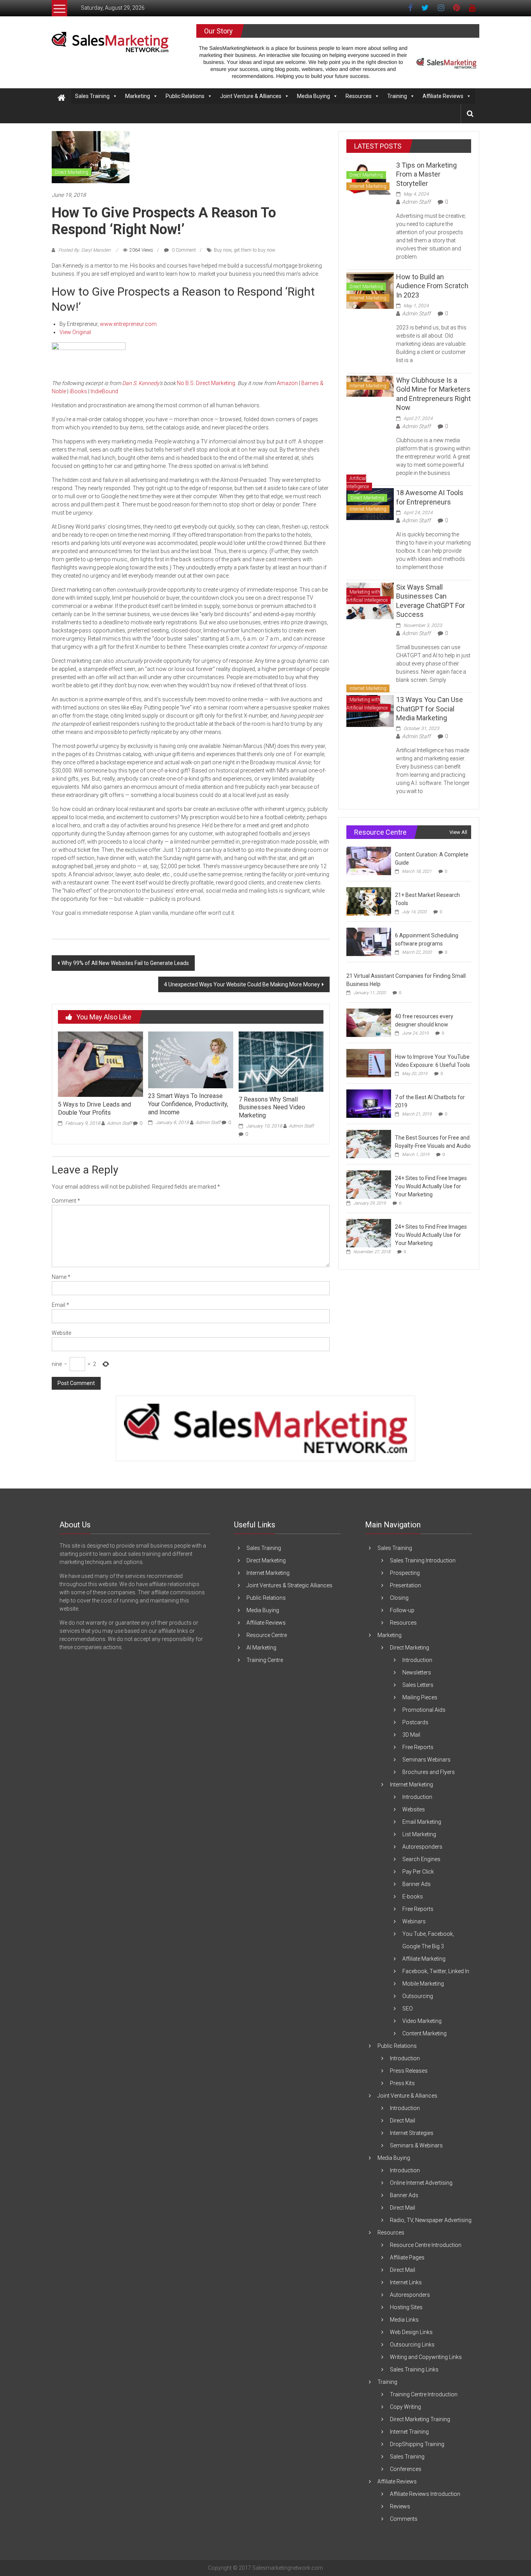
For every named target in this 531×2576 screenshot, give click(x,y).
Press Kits (402, 2083)
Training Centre (265, 1660)
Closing (399, 1598)
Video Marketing (422, 2021)
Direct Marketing (72, 172)
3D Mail (411, 1735)
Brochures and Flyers (429, 1772)
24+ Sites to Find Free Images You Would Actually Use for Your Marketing (431, 1186)
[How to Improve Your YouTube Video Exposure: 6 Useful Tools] (369, 1063)
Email (60, 1305)
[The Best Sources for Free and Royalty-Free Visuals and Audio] (369, 1144)
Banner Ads (417, 1884)
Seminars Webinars (426, 1760)
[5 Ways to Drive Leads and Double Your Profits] (100, 1064)
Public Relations (185, 96)
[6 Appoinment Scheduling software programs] (369, 942)
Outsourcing (418, 1996)
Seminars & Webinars (416, 2145)
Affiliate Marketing (424, 1959)
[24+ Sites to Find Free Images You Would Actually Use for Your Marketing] (369, 1184)
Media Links (404, 2320)
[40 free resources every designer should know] (369, 1023)
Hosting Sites (406, 2307)
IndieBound (104, 391)
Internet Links (406, 2282)
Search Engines (421, 1859)
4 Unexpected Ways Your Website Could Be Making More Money (242, 984)
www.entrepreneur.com (128, 324)
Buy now (223, 250)
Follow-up (402, 1610)
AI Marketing (261, 1648)
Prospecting (405, 1573)
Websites (414, 1809)
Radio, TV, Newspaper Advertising (431, 2220)
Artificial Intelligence (358, 482)
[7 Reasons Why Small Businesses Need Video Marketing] (281, 1061)
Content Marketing (424, 2033)
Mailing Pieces (420, 1697)
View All (458, 832)
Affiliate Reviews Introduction (425, 2494)
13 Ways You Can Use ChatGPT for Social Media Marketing (430, 709)
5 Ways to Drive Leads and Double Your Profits (94, 1109)
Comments (404, 2519)
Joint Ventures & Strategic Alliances (289, 1585)
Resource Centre (267, 1635)
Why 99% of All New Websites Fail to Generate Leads (125, 963)
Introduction (417, 1660)
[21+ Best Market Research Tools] (369, 901)
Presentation (405, 1585)
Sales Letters (418, 1685)
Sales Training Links (414, 2369)
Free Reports (418, 1747)
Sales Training (92, 96)
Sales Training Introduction (423, 1560)
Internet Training (409, 2432)
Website (61, 1333)
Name (61, 1277)
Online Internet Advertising (421, 2183)
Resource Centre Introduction (426, 2245)
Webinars (414, 1921)
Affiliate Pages (407, 2257)
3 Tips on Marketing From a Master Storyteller (426, 174)
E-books (413, 1897)
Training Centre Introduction (424, 2394)
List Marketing (419, 1834)
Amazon (287, 383)
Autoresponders (422, 1847)
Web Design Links (411, 2332)
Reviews (400, 2506)
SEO (408, 2009)
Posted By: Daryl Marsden (85, 250)
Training (397, 96)
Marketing (138, 96)
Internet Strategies (412, 2133)
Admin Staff (119, 1123)
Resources (359, 96)
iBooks (78, 391)
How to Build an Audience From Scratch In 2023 (432, 286)
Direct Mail (403, 2121)
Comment (66, 1201)
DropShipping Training (417, 2444)
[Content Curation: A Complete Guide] (369, 861)
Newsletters (417, 1672)
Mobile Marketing (423, 1984)
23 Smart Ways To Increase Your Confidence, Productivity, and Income (188, 1104)
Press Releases (409, 2071)
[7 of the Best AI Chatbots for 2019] (369, 1103)
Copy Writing (405, 2407)
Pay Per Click (418, 1872)
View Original (75, 332)
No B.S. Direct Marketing (206, 383)
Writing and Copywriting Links (426, 2357)
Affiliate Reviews (443, 96)
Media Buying (314, 96)
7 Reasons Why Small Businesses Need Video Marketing (272, 1108)
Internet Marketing (368, 186)
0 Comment (183, 250)
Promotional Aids (424, 1710)
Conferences (406, 2469)
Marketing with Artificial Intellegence (367, 596)
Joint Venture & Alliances (251, 96)
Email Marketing (422, 1822)
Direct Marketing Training (420, 2419)
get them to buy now (254, 250)
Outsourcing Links (412, 2345)
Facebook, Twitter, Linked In (436, 1971)
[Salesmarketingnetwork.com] (61, 98)
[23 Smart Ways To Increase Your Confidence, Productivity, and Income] (190, 1059)
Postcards (415, 1722)
